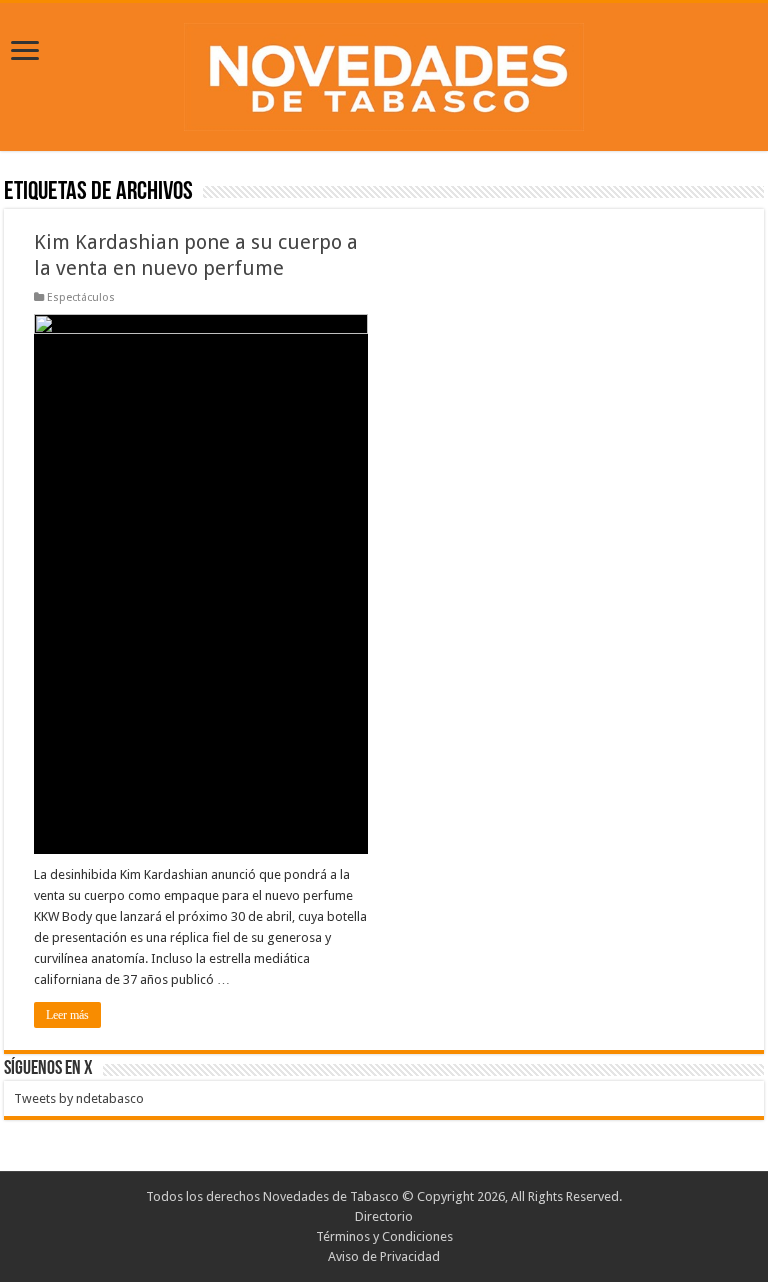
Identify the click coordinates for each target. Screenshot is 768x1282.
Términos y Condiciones (384, 1236)
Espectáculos (81, 297)
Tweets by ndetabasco (79, 1098)
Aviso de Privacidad (384, 1256)
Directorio (384, 1216)
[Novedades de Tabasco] (384, 73)
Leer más (67, 1015)
